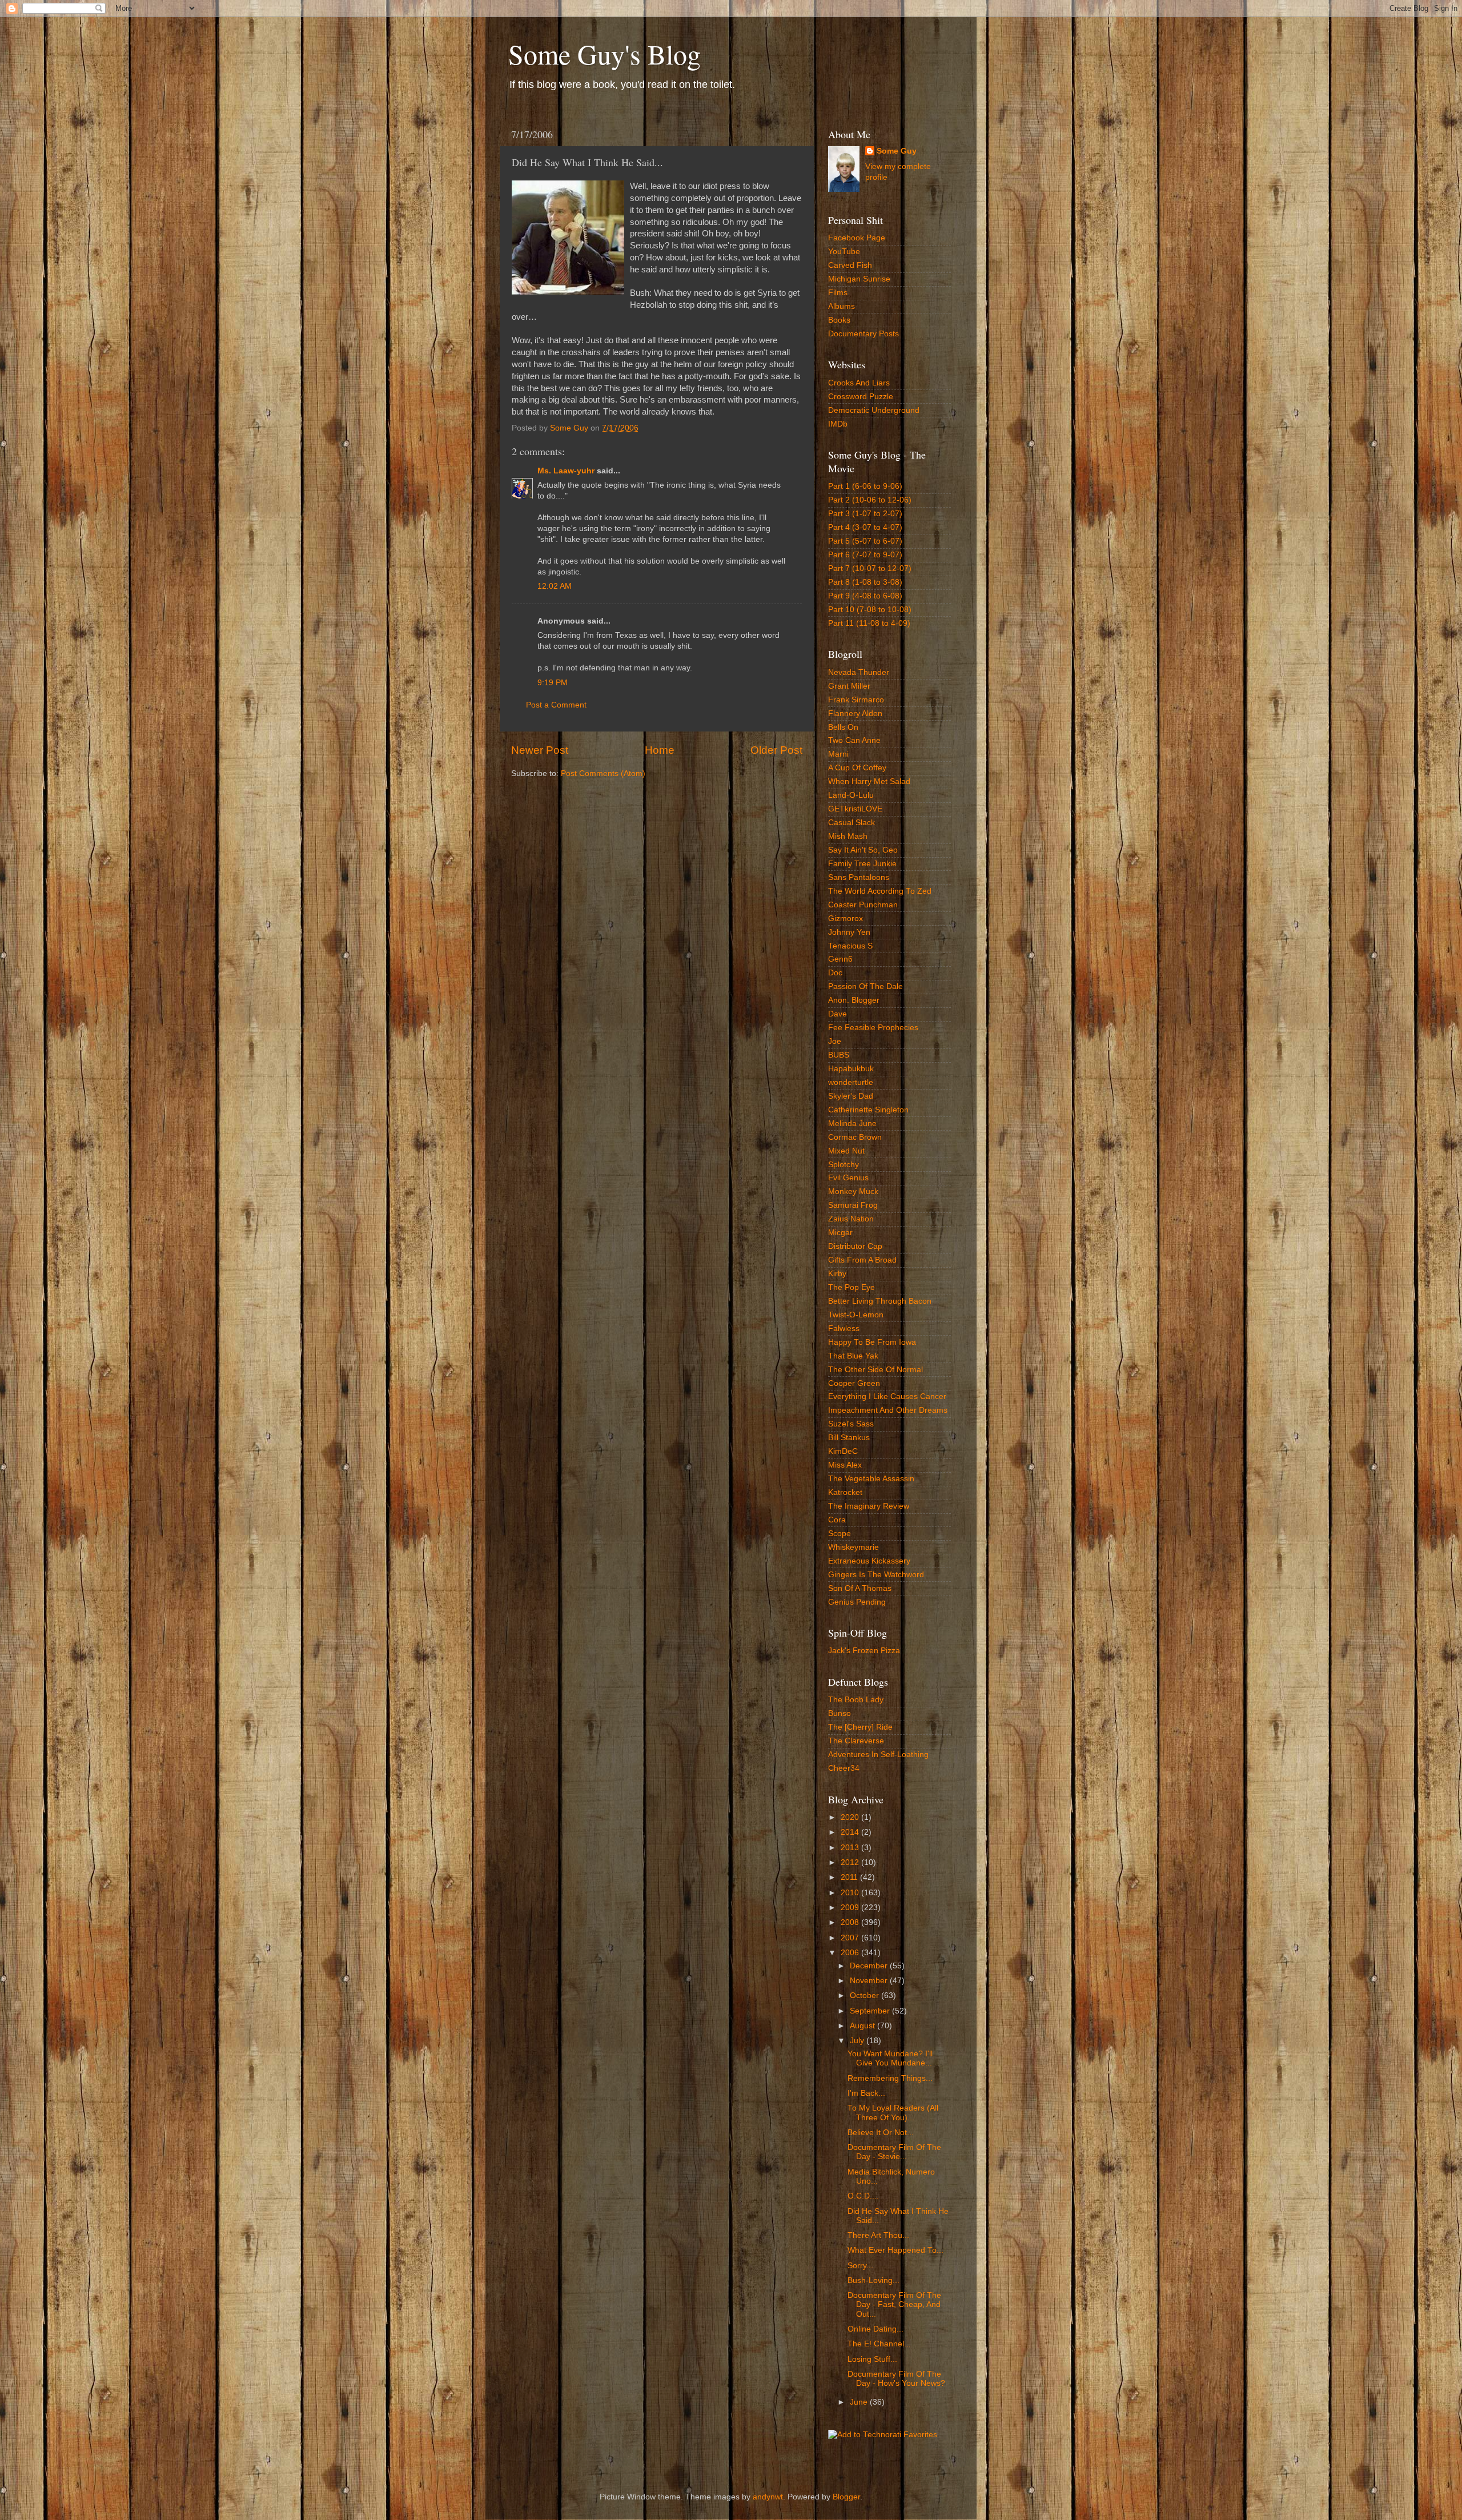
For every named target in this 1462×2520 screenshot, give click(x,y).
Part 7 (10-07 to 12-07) (870, 568)
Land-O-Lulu (851, 795)
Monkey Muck (853, 1191)
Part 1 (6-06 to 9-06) (865, 486)
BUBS (839, 1055)
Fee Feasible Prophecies (873, 1028)
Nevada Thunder (859, 672)
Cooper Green (854, 1383)
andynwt (768, 2497)
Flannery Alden (855, 714)
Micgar (840, 1233)
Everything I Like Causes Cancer (887, 1396)
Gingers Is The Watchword (876, 1575)
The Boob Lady (856, 1700)
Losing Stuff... (872, 2359)
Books (839, 320)
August (863, 2026)
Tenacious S (850, 946)
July (858, 2041)
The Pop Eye (852, 1287)
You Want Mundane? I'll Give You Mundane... (890, 2058)
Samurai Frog (853, 1205)
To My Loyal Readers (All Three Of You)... (893, 2113)
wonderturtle (851, 1082)
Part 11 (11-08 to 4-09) (869, 623)
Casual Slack (852, 823)
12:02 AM (555, 586)
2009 (851, 1908)
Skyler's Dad (851, 1096)
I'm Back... (866, 2093)
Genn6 (840, 959)
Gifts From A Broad (862, 1260)
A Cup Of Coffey (857, 768)
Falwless (844, 1329)
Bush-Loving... (873, 2280)
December (870, 1966)
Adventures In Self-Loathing (878, 1755)
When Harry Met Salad (869, 781)
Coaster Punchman (863, 905)
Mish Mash (848, 836)
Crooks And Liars (859, 383)
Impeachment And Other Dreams (888, 1410)
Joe (835, 1041)
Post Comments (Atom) (603, 773)
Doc (835, 973)
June (860, 2402)
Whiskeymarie (853, 1547)
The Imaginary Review (869, 1506)
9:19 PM (553, 683)
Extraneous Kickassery (869, 1561)
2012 (851, 1862)
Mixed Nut (846, 1151)
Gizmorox (846, 919)
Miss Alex (845, 1465)
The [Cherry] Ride (860, 1727)
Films (838, 293)
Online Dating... (875, 2329)
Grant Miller (849, 686)
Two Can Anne (854, 740)
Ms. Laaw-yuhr (566, 471)
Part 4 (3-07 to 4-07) (865, 527)
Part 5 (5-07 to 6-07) (865, 541)
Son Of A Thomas (860, 1588)
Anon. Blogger (854, 1000)
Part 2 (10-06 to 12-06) (870, 500)
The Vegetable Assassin (871, 1479)
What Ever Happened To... (895, 2250)
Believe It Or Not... (881, 2133)
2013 (851, 1848)
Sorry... (860, 2266)
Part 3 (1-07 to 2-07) (865, 514)
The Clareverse (856, 1741)
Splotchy (844, 1165)
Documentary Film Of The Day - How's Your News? (896, 2379)
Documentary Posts (863, 334)
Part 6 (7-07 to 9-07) (865, 555)
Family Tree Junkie (862, 864)
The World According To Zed (880, 891)
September (871, 2011)
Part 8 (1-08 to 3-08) (865, 582)
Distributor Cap (855, 1246)
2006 (851, 1953)
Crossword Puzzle (861, 397)
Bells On (843, 727)
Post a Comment (556, 705)
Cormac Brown (855, 1137)
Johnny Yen (849, 932)
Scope (840, 1534)
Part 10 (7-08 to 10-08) (870, 610)
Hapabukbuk (851, 1069)
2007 (851, 1938)
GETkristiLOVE (855, 809)
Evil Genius (848, 1178)
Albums (842, 306)
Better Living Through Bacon (880, 1301)
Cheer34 (844, 1768)
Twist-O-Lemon (856, 1315)
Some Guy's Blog (605, 54)
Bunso (840, 1713)
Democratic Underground (874, 410)
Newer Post (540, 750)
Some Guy (897, 151)
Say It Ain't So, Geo (863, 850)
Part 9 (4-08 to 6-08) (865, 596)
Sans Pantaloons (859, 877)
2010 (851, 1893)
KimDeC (843, 1451)
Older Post (776, 750)
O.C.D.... (863, 2196)
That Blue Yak (853, 1356)
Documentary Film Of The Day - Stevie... (894, 2152)
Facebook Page (857, 238)
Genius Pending (857, 1602)
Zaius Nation (851, 1219)
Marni (838, 754)
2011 (850, 1877)
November (870, 1981)
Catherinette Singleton (868, 1110)
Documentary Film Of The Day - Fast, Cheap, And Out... (894, 2304)
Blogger (846, 2497)
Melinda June (852, 1124)
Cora (837, 1520)
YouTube (844, 252)
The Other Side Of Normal (875, 1370)
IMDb (838, 424)
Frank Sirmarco (856, 700)
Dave (838, 1014)
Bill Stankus (849, 1438)
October (865, 1995)
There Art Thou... (878, 2235)
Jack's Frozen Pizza (864, 1651)
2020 (851, 1817)
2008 (851, 1922)
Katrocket (845, 1492)
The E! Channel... (879, 2344)
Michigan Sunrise (859, 279)
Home (660, 750)
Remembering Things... (890, 2078)
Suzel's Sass (851, 1424)
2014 (851, 1832)
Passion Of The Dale (865, 986)
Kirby (837, 1274)
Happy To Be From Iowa (872, 1342)
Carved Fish (850, 265)
